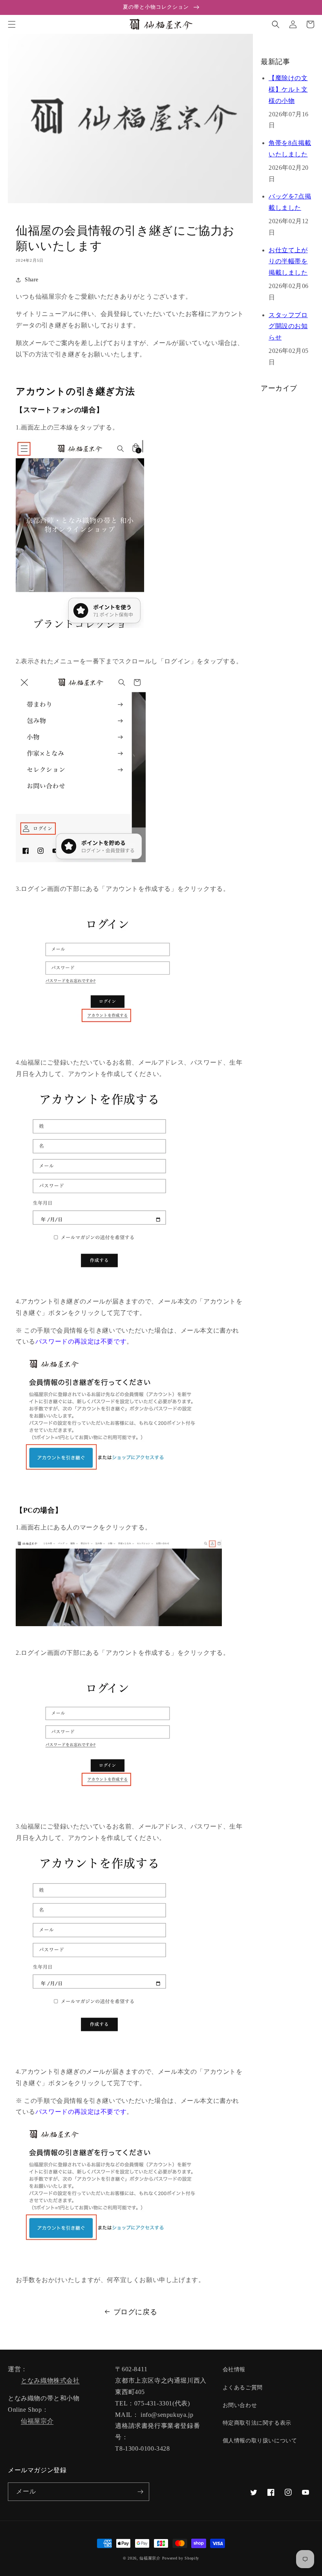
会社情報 (234, 2369)
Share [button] (32, 280)
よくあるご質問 (243, 2388)
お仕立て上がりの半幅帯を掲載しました (288, 262)
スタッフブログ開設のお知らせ (288, 326)
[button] (12, 24)
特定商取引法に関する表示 (257, 2423)
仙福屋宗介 (37, 2421)
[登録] (140, 2492)
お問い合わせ (240, 2405)
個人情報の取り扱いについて (260, 2441)
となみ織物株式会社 (50, 2380)
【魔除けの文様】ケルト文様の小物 (288, 89)
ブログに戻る (135, 2312)
